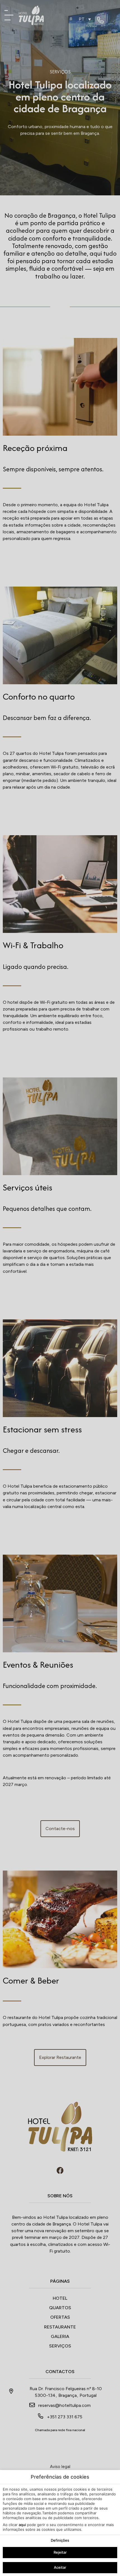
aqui (22, 2525)
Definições (60, 2540)
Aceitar (60, 2567)
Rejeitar (60, 2552)
